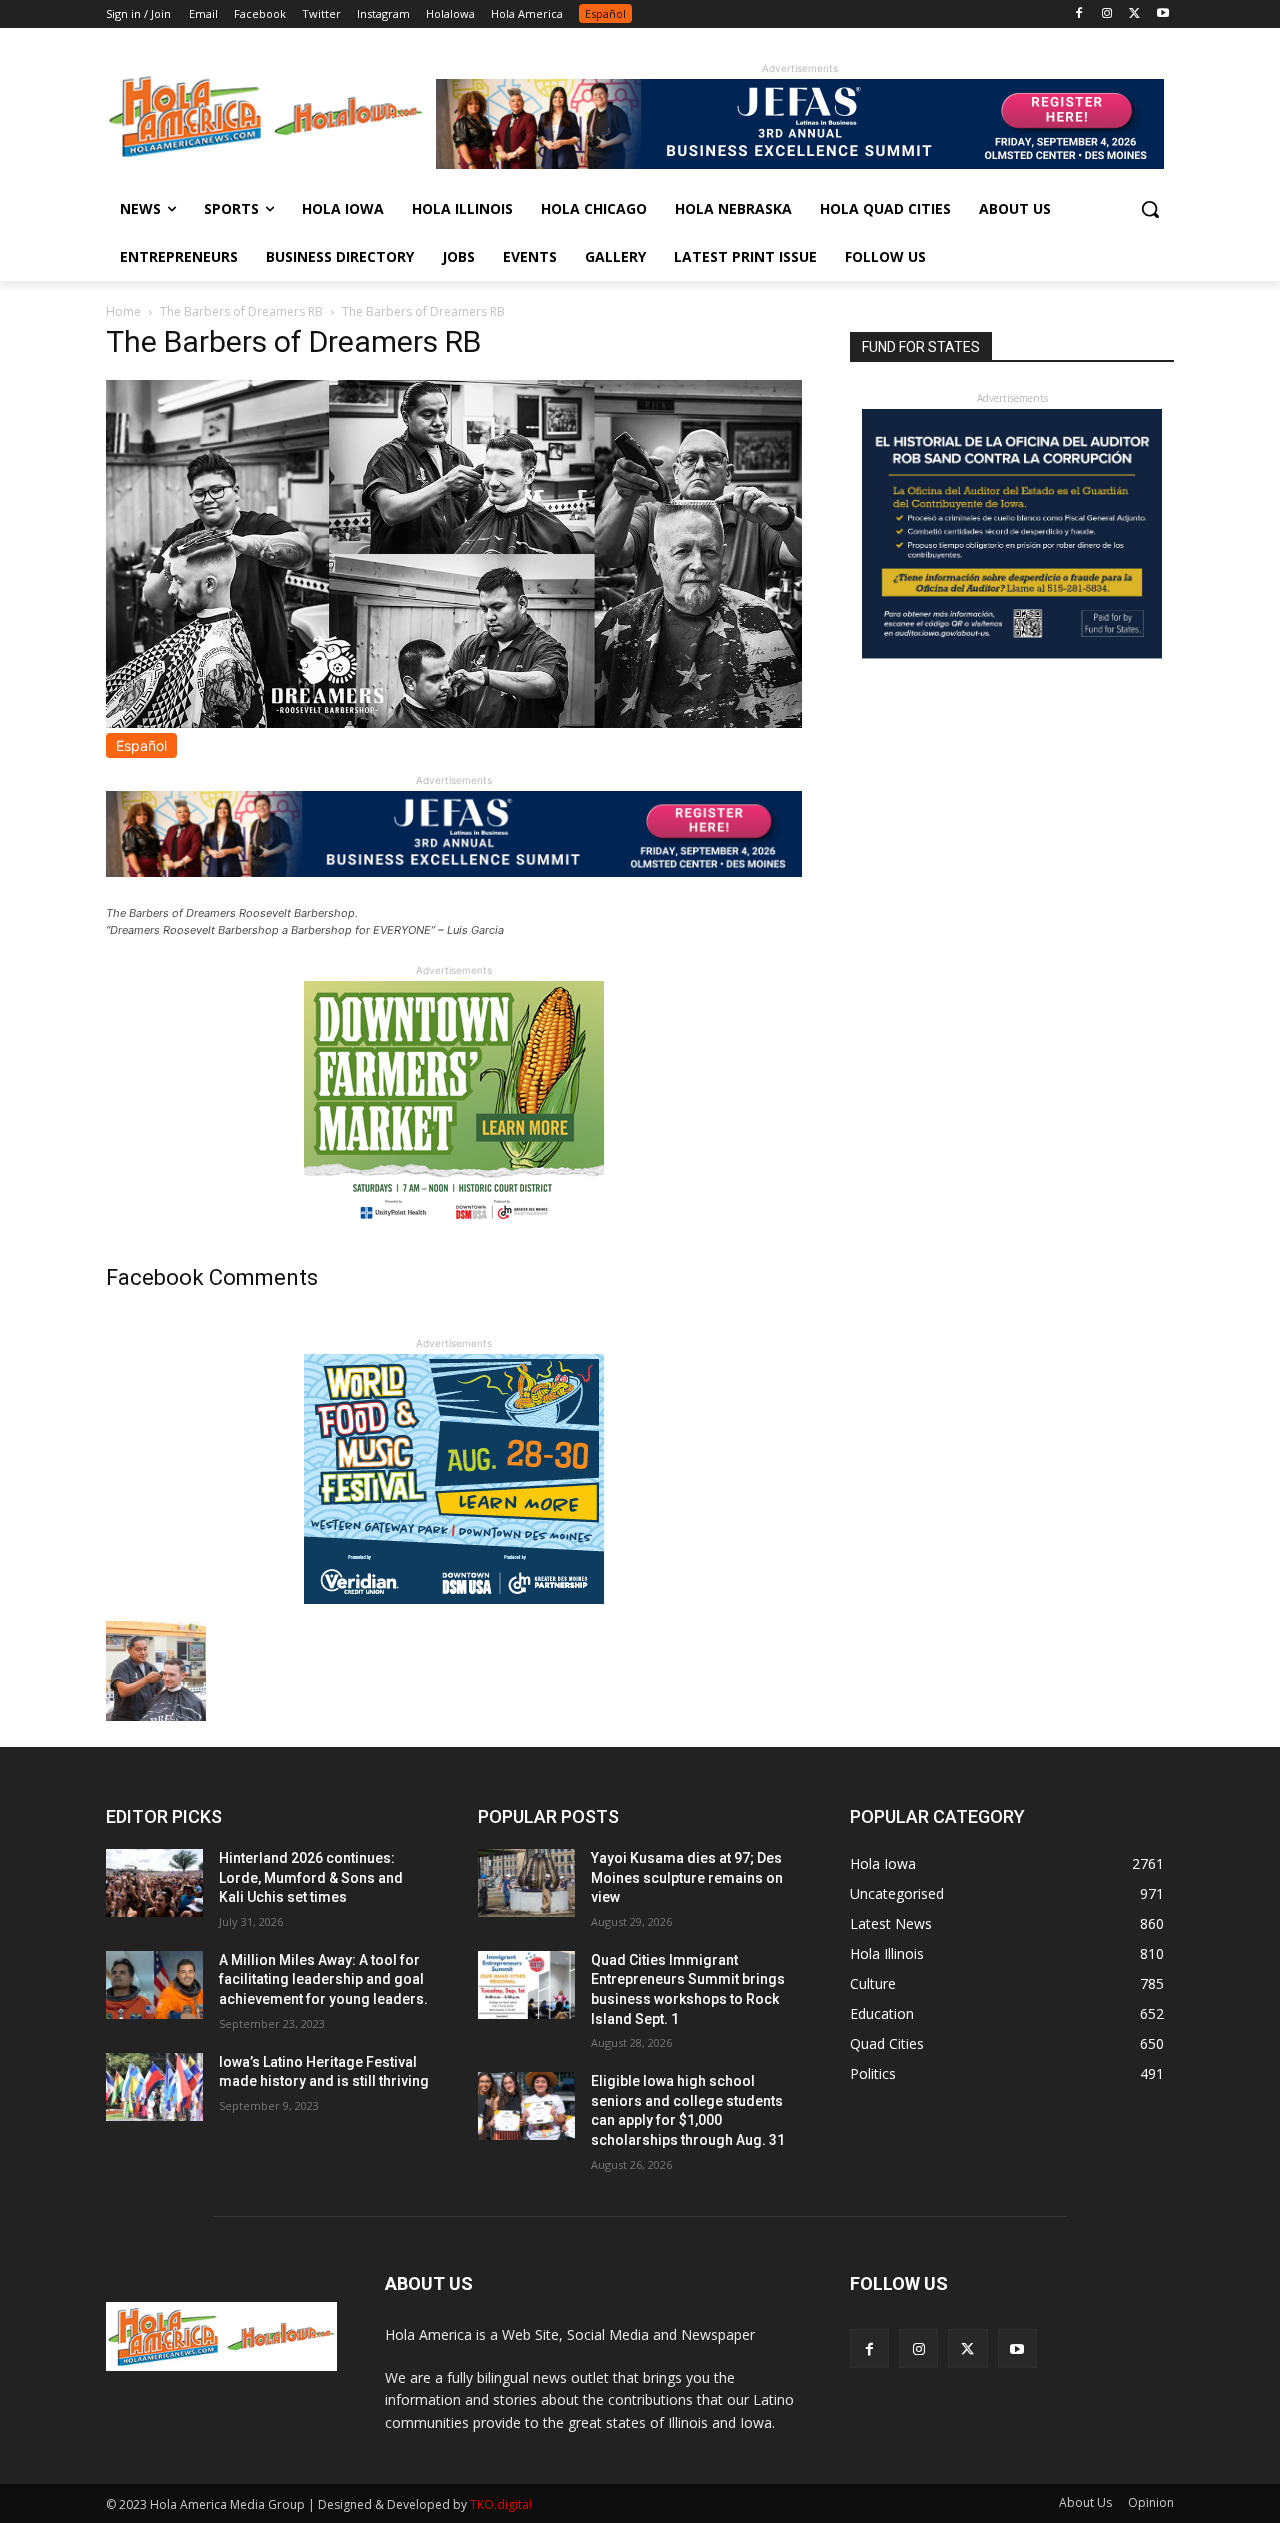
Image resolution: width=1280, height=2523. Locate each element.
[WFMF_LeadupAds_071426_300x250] (454, 1598)
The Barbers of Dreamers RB (241, 311)
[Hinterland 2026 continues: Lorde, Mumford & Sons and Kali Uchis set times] (154, 1883)
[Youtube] (1162, 14)
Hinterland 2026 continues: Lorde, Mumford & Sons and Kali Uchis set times (311, 1877)
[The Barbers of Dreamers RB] (454, 722)
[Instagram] (1107, 14)
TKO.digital (501, 2504)
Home (123, 311)
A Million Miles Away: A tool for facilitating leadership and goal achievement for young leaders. (323, 1979)
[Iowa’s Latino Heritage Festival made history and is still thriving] (154, 2087)
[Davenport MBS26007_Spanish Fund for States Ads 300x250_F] (1012, 653)
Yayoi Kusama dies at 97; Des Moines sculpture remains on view (687, 1877)
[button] (1150, 209)
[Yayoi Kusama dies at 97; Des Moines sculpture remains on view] (526, 1883)
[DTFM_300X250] (454, 1225)
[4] (800, 163)
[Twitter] (1134, 14)
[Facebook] (1079, 14)
